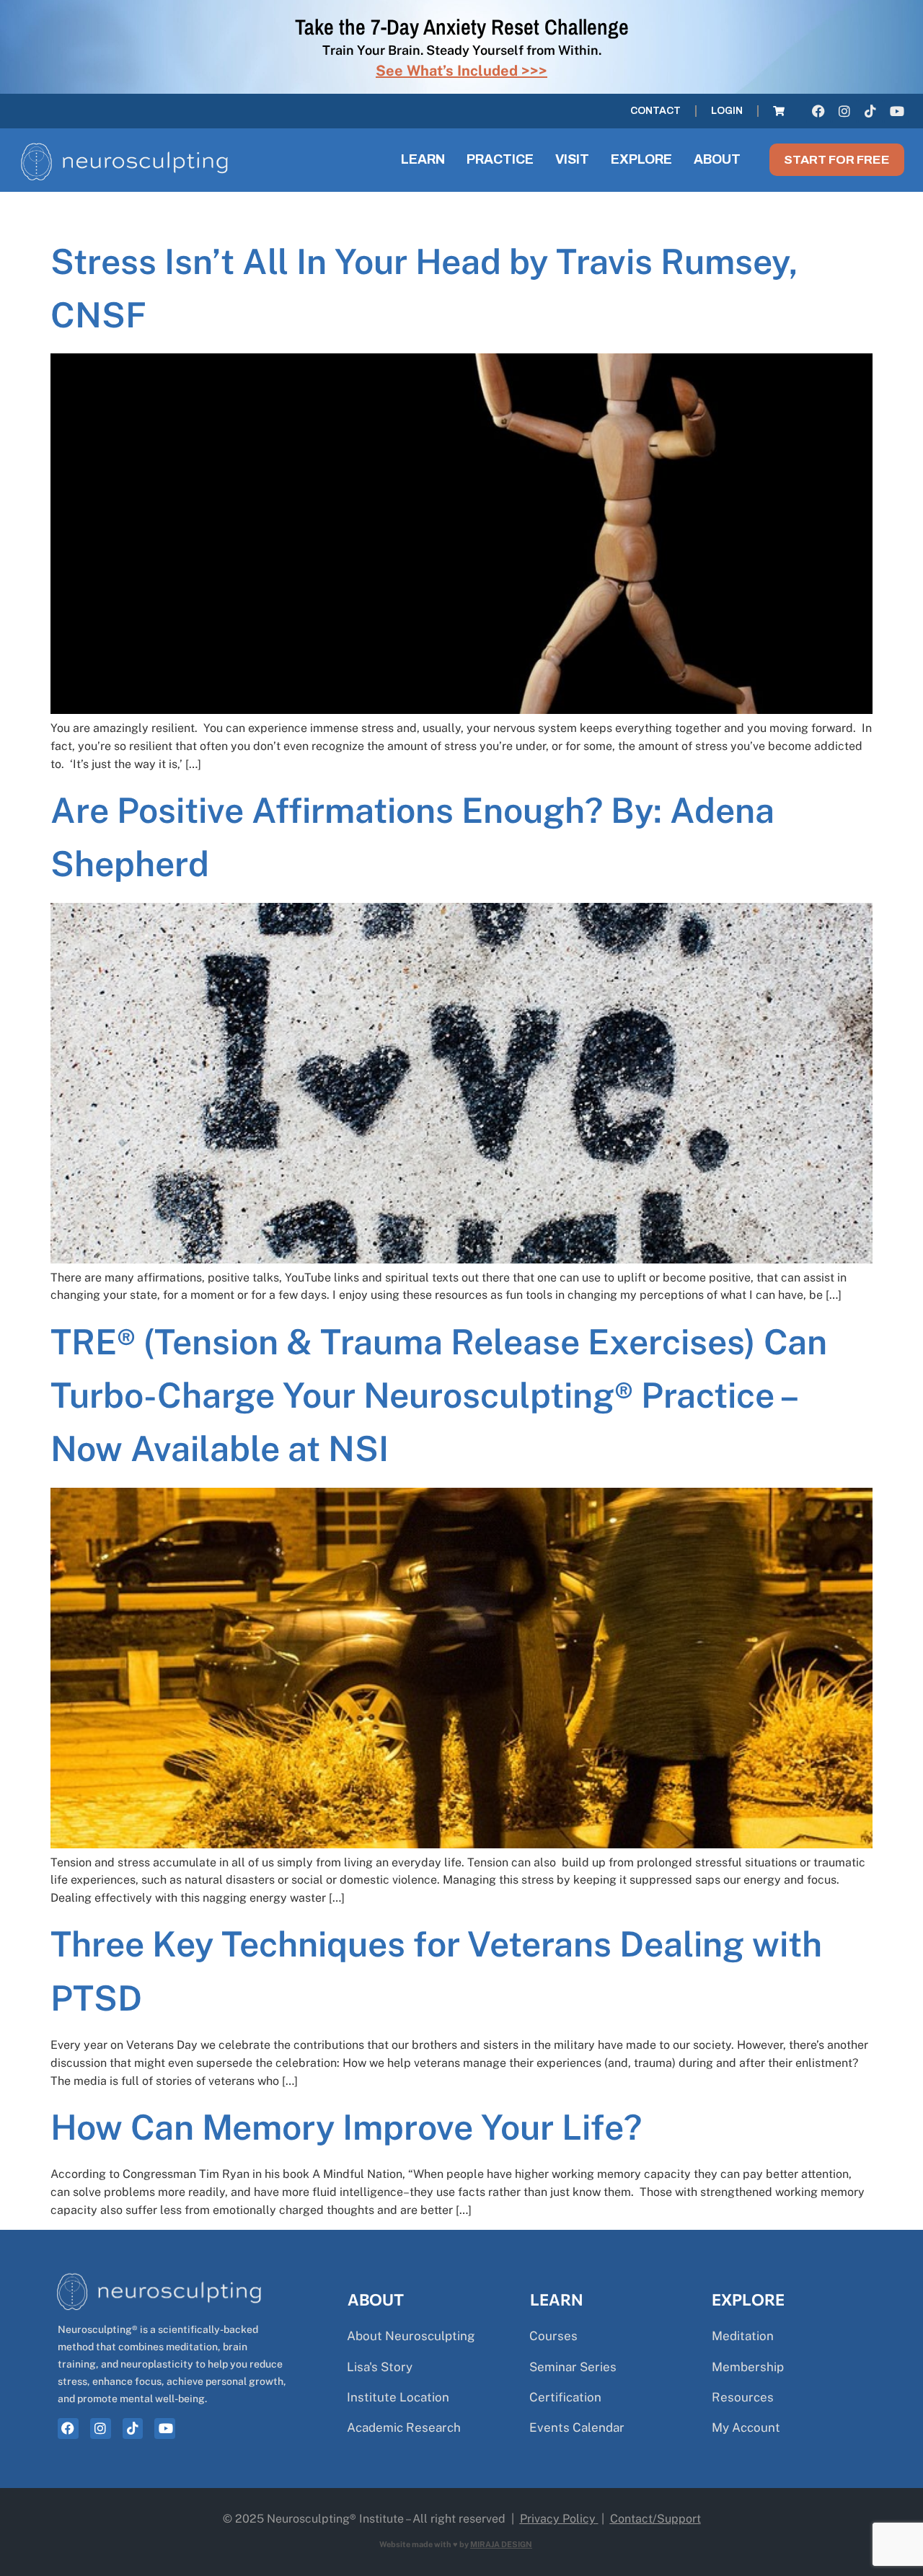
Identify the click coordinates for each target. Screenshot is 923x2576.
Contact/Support (655, 2519)
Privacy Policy (558, 2519)
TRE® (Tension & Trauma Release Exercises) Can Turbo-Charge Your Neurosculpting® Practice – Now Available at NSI (439, 1395)
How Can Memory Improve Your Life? (346, 2127)
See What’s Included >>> (461, 71)
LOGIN (727, 111)
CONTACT (655, 111)
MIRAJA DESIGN (501, 2544)
